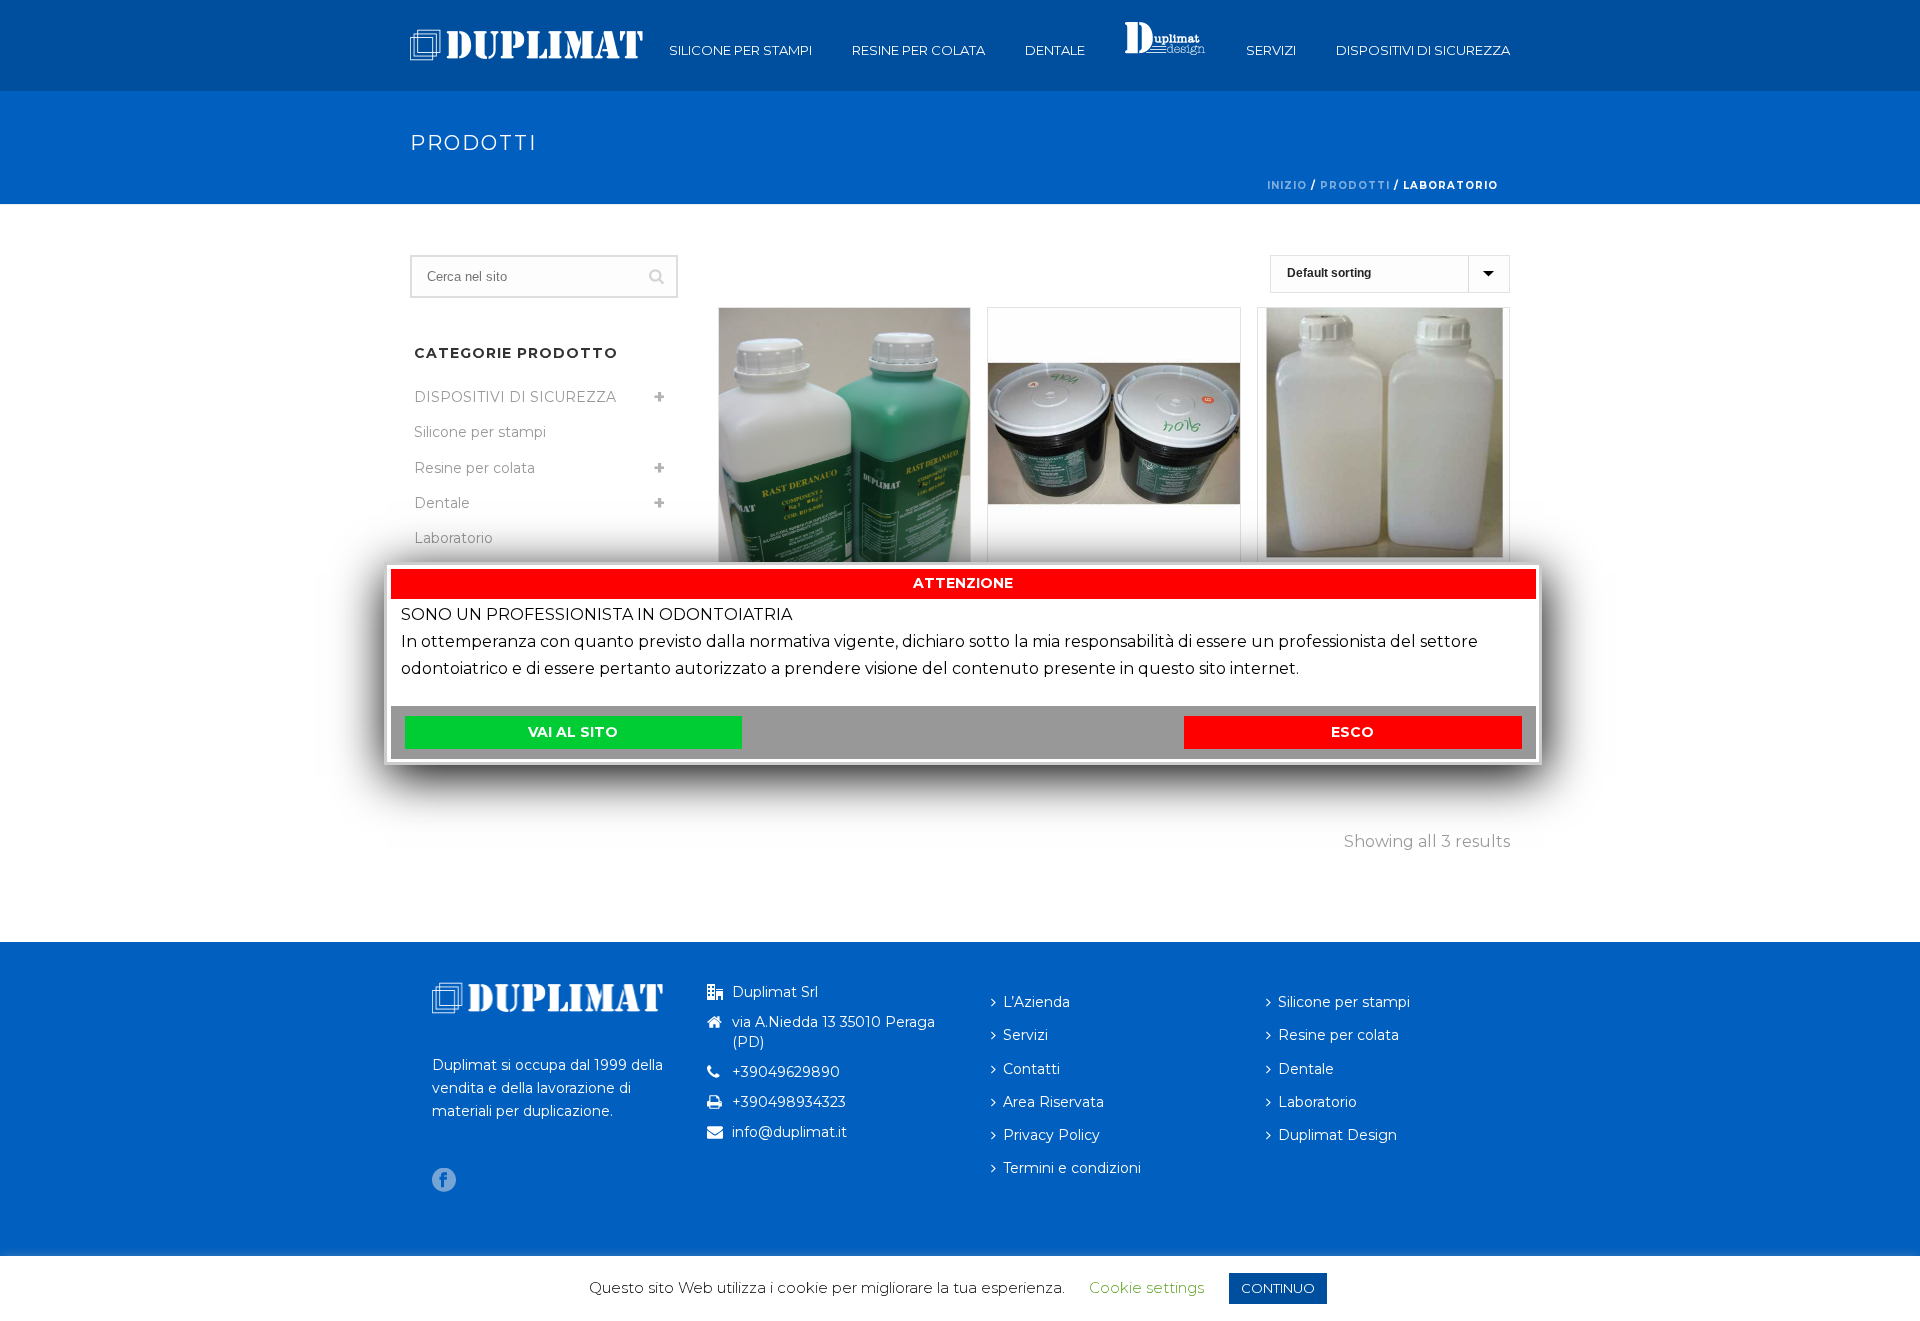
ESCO (1352, 732)
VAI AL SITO (573, 732)
